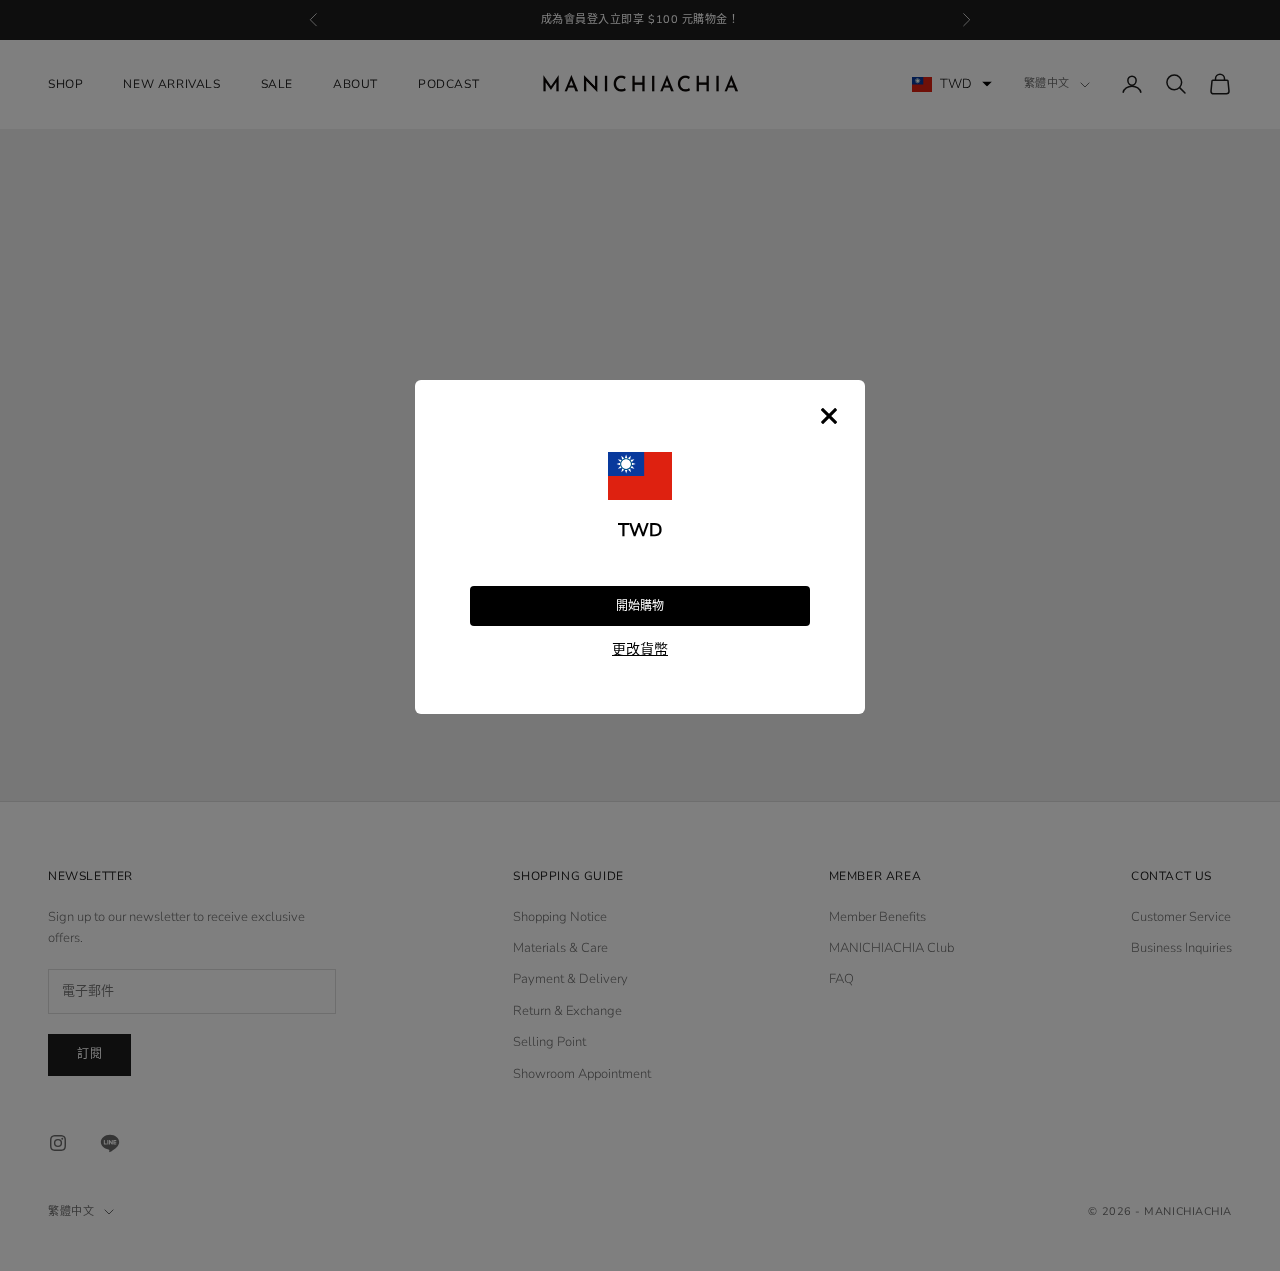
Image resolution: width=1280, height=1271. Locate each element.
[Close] (829, 416)
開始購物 (640, 606)
